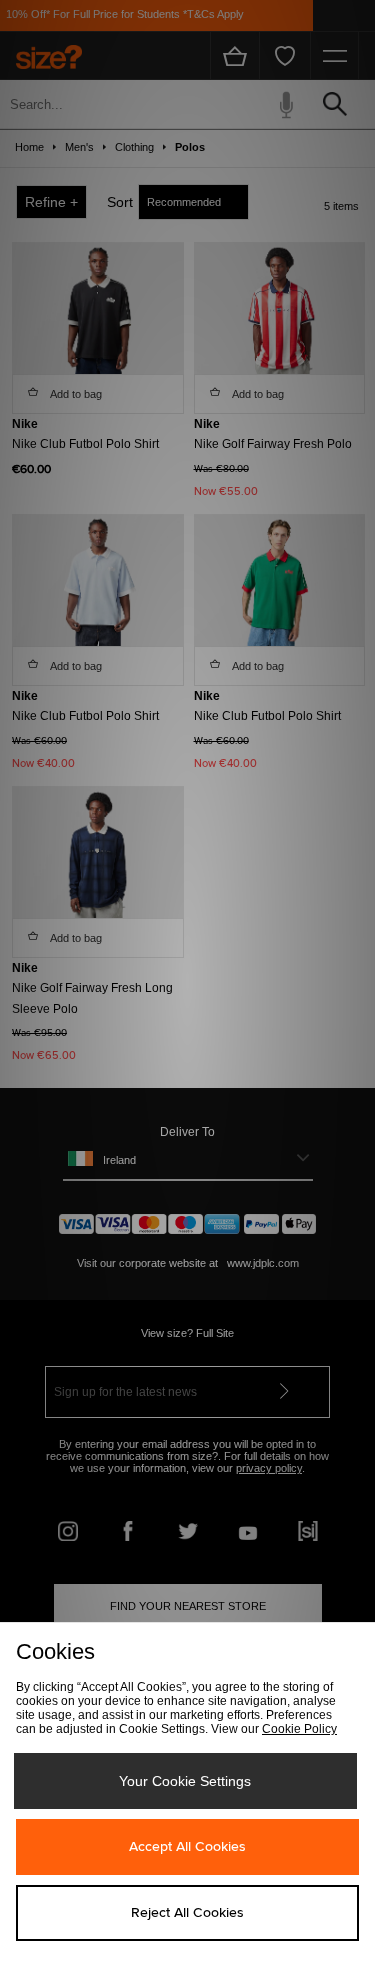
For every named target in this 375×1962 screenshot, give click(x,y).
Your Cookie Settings (185, 1781)
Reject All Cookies (187, 1913)
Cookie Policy (299, 1729)
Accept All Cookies (187, 1847)
